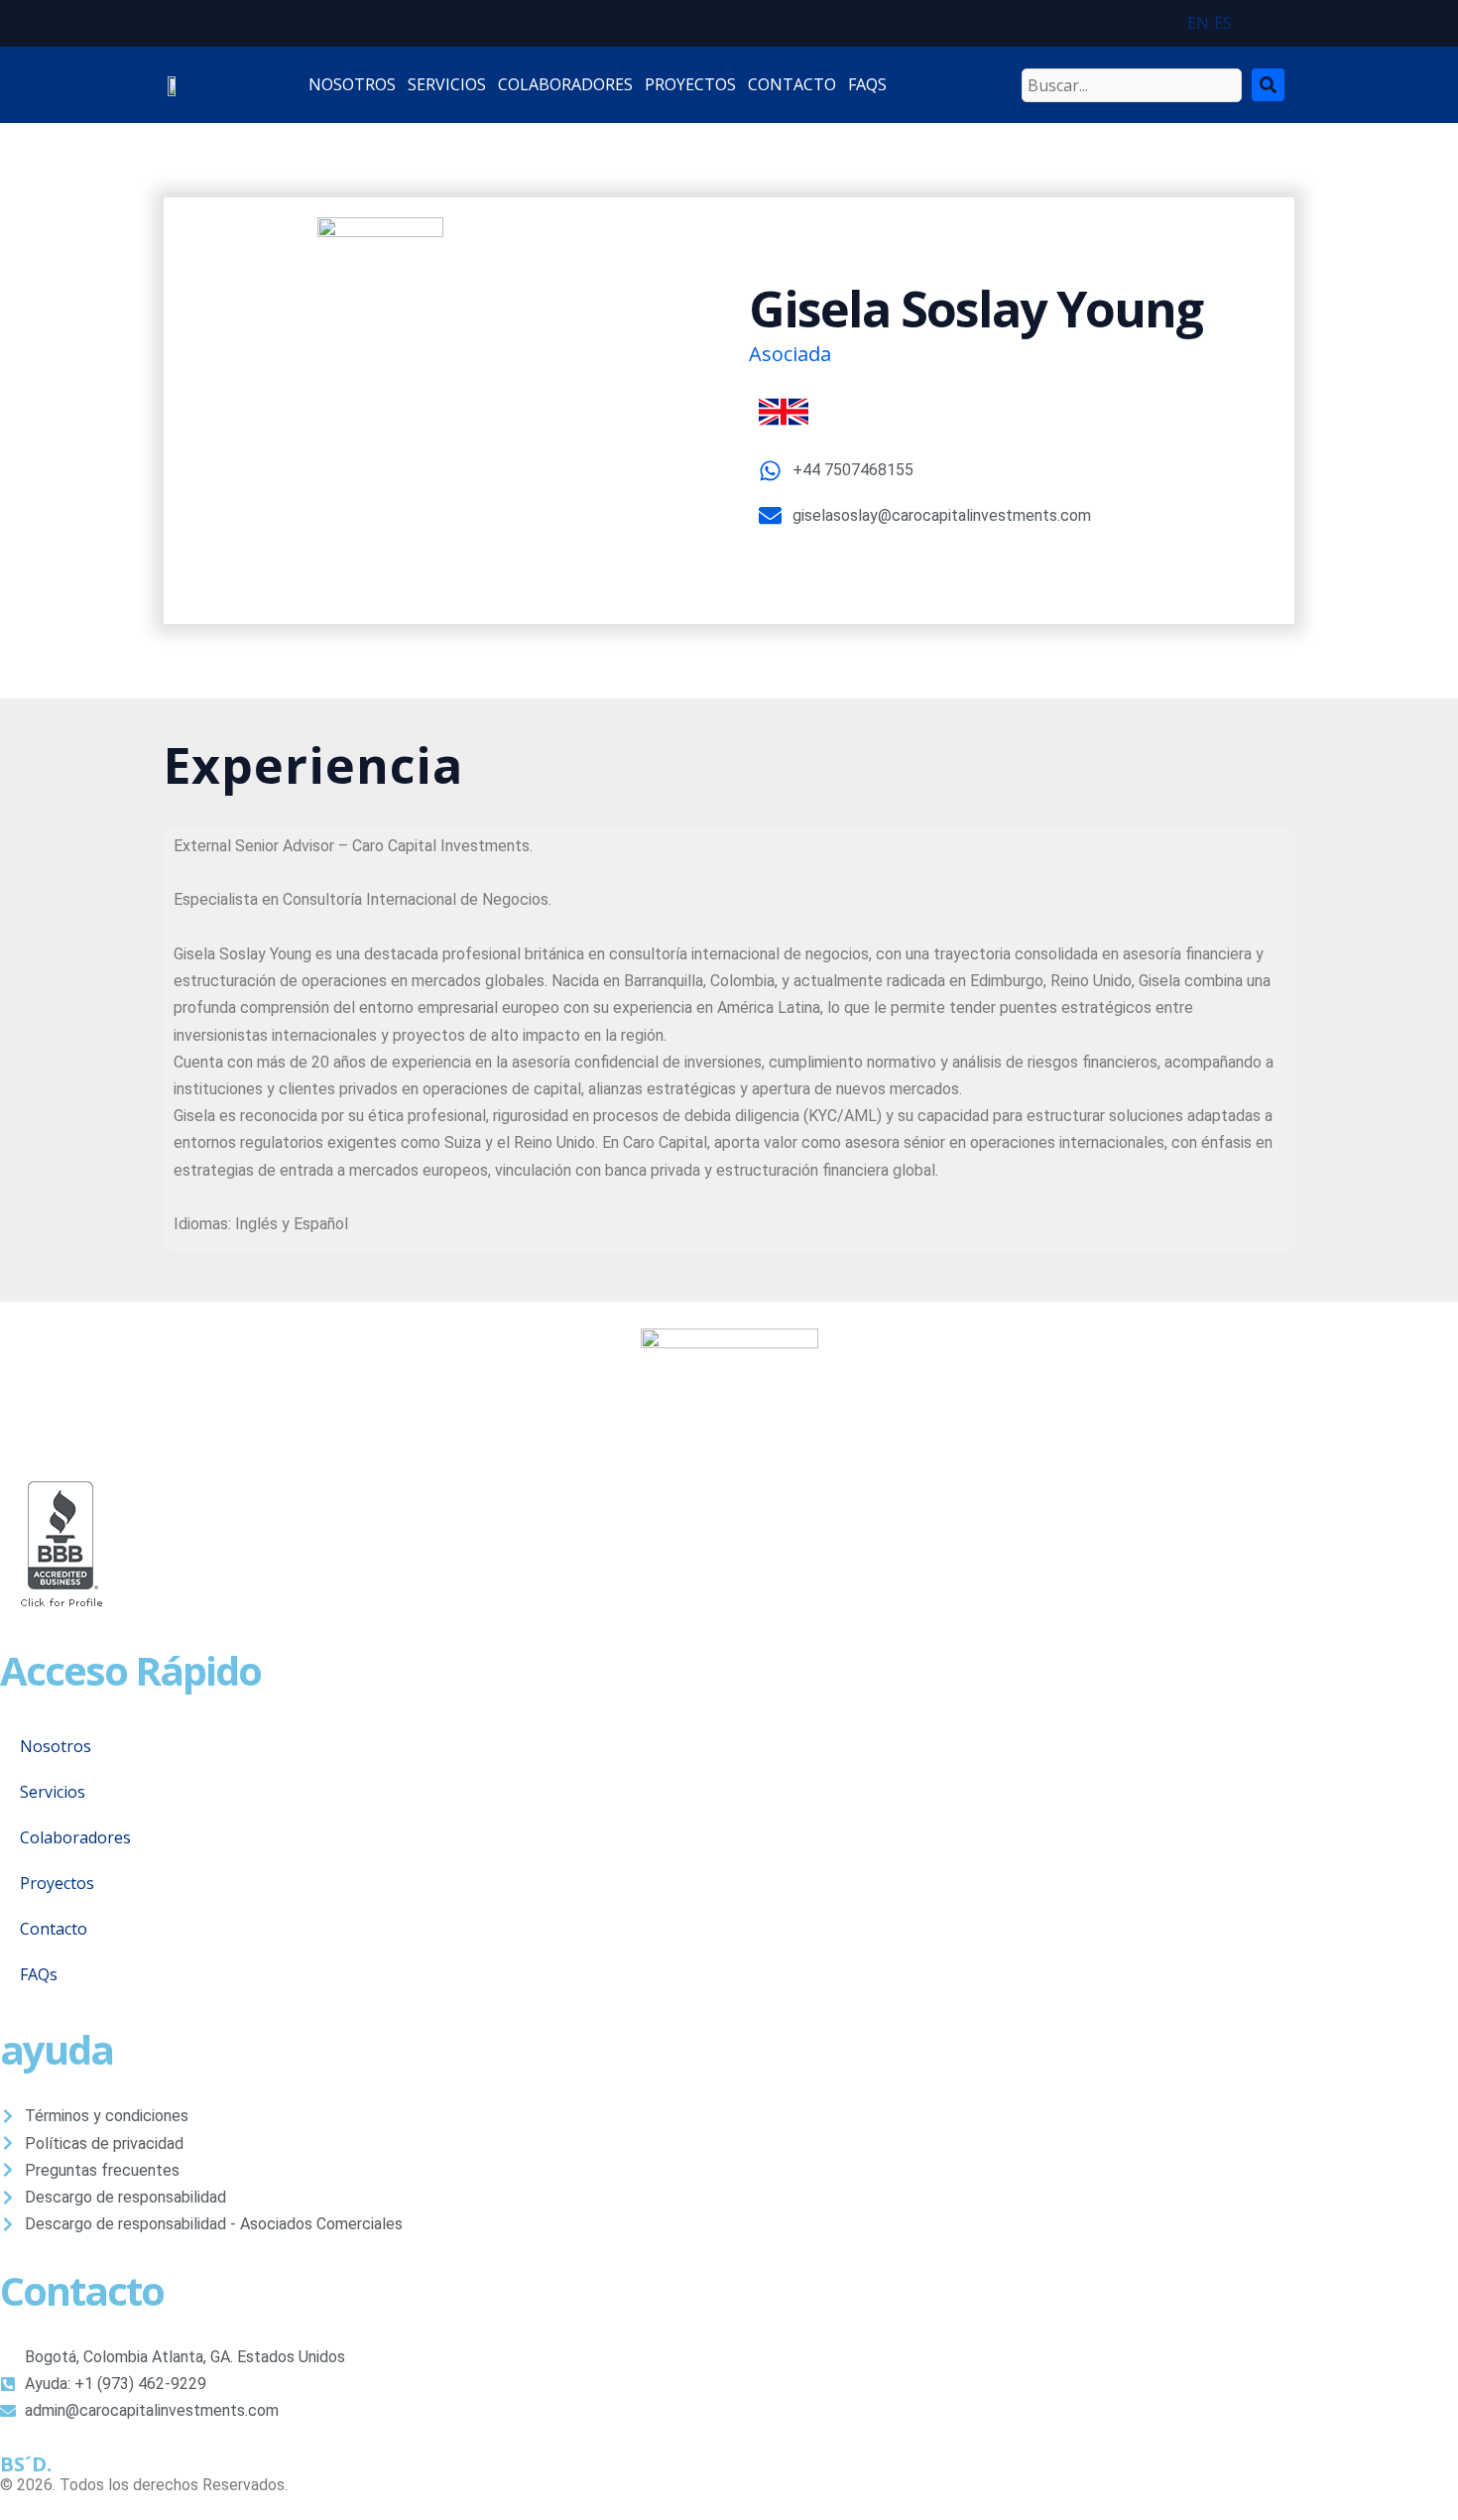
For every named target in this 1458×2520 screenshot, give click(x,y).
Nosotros (56, 1746)
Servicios (53, 1792)
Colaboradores (75, 1837)
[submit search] (1268, 85)
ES (1223, 23)
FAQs (39, 1974)
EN (1198, 23)
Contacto (54, 1929)
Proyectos (57, 1883)
